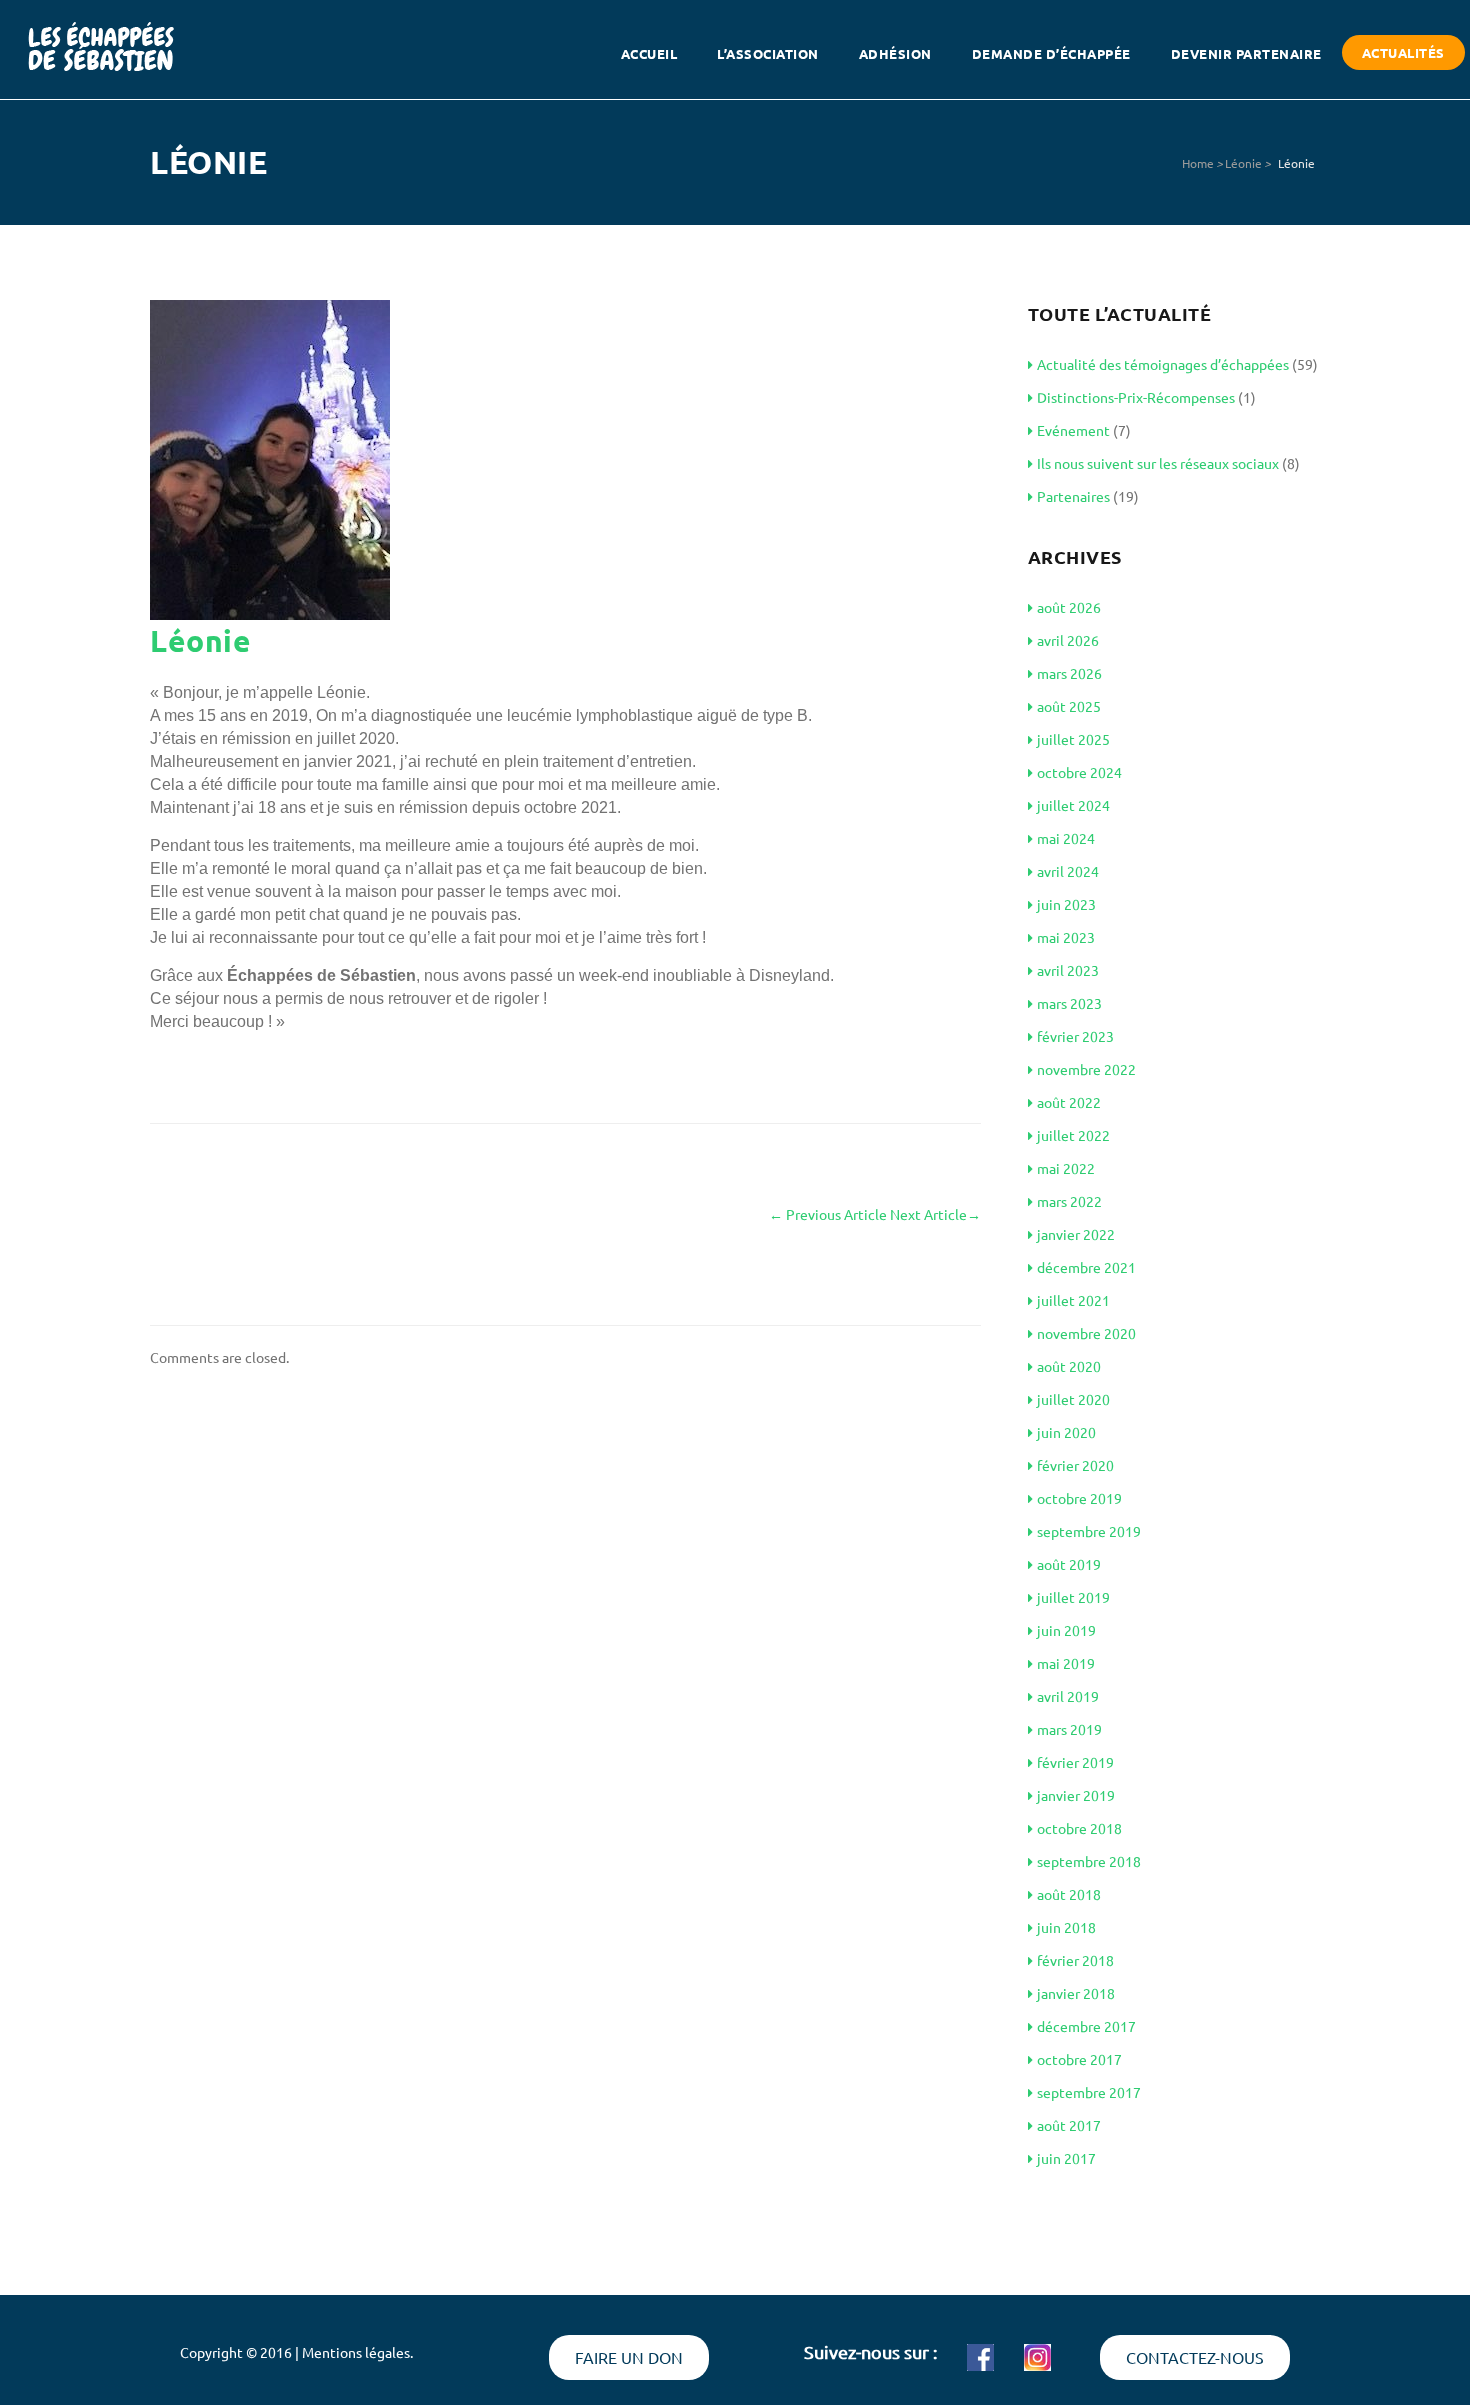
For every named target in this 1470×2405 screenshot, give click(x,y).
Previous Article (828, 1214)
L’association (768, 53)
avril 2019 (1068, 1696)
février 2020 (1075, 1465)
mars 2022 (1069, 1201)
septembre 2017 (1089, 2092)
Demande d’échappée (1051, 53)
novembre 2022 (1086, 1069)
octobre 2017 (1079, 2059)
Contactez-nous (1195, 2357)
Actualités (1403, 52)
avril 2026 (1068, 640)
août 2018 (1069, 1894)
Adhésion (895, 53)
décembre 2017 (1086, 2026)
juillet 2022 (1073, 1135)
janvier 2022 (1076, 1234)
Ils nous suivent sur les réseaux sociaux (1158, 463)
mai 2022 (1066, 1168)
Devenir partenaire (1246, 53)
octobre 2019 (1079, 1498)
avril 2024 (1068, 871)
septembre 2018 (1089, 1861)
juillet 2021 (1073, 1300)
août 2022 (1069, 1102)
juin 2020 (1066, 1432)
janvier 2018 (1076, 1993)
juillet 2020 (1073, 1399)
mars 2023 (1069, 1003)
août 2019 (1069, 1564)
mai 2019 (1066, 1663)
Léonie (1243, 163)
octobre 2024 (1079, 772)
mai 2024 (1066, 838)
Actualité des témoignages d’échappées (1163, 364)
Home (1198, 163)
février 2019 (1075, 1762)
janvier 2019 (1076, 1795)
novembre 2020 (1086, 1333)
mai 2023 (1066, 937)
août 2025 (1069, 706)
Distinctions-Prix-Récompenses (1136, 397)
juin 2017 (1066, 2158)
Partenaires (1073, 496)
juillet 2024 (1073, 805)
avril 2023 (1068, 970)
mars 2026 (1069, 673)
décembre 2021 (1086, 1267)
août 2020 (1069, 1366)
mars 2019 (1069, 1729)
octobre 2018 (1079, 1828)
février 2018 (1075, 1960)
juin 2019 (1066, 1630)
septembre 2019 (1089, 1531)
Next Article (935, 1214)
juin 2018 (1066, 1927)
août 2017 (1069, 2125)
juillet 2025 (1073, 739)
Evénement (1073, 430)
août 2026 (1069, 607)
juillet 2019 (1073, 1597)
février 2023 (1075, 1036)
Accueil (649, 53)
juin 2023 (1066, 904)
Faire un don (629, 2357)
